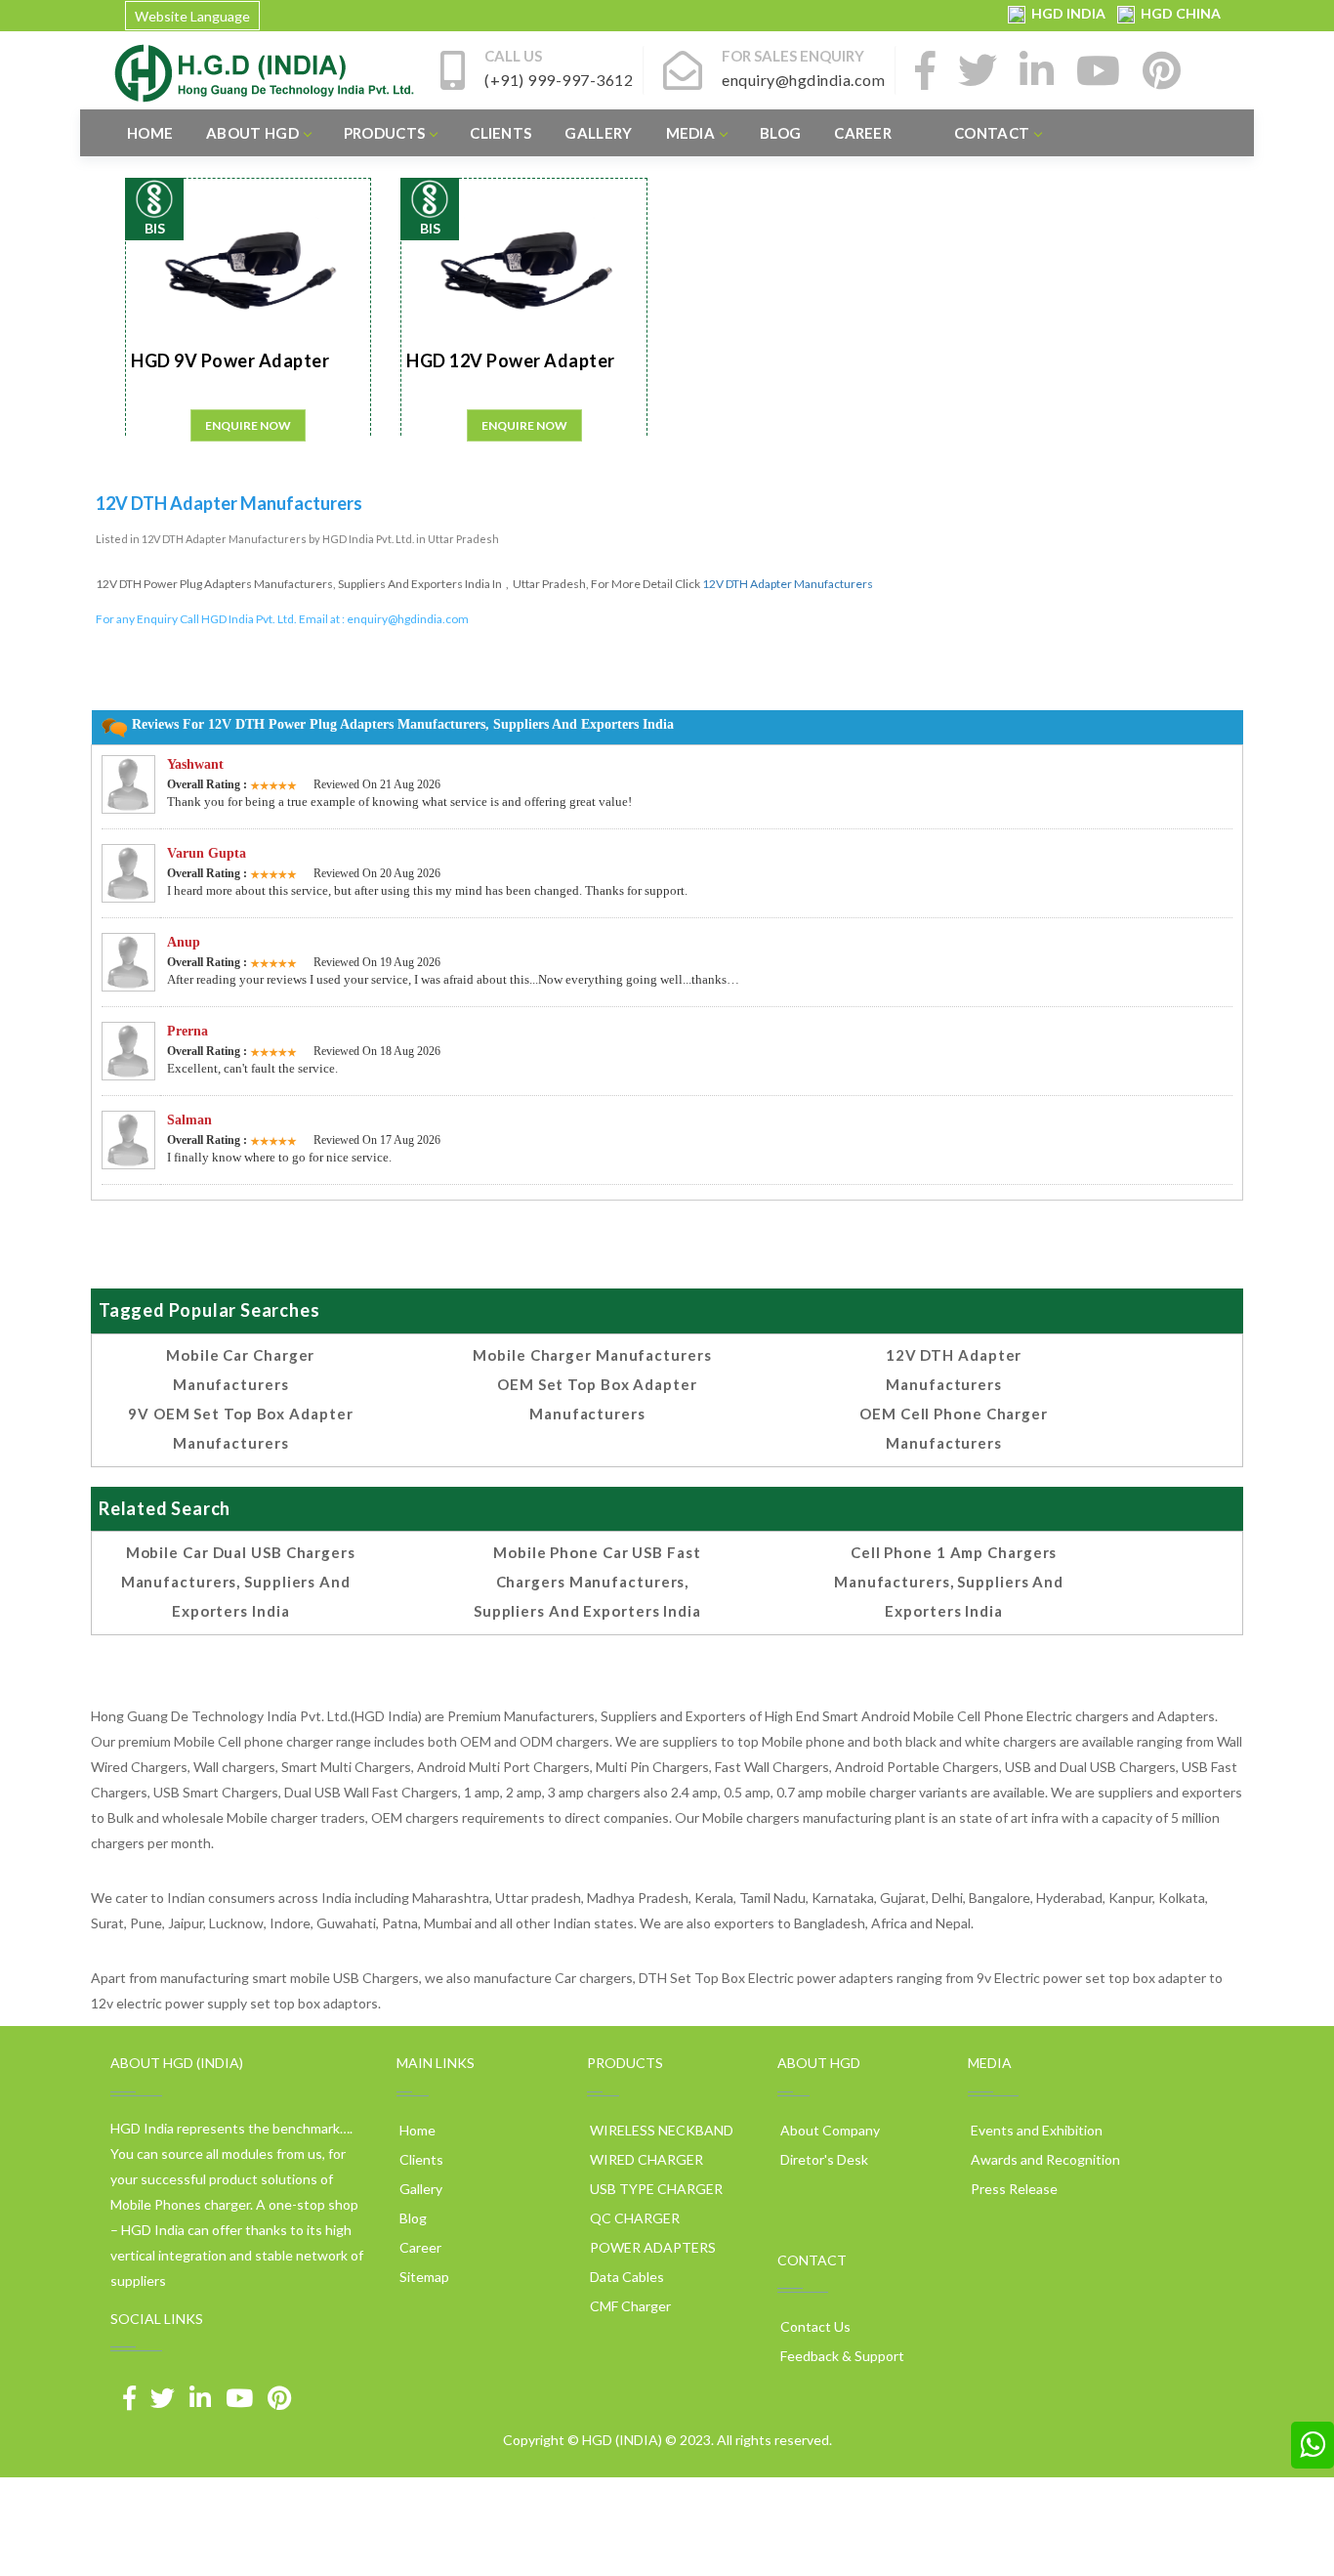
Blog (780, 133)
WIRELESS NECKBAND (660, 2130)
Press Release (1013, 2189)
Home (150, 133)
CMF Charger (629, 2306)
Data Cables (625, 2277)
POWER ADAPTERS (651, 2247)
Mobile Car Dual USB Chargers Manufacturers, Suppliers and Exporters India (238, 1582)
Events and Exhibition (1035, 2130)
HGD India (1067, 13)
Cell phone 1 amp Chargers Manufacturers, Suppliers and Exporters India (949, 1582)
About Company (829, 2130)
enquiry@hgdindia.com (408, 619)
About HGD (252, 133)
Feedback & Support (841, 2356)
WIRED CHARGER (645, 2159)
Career (863, 133)
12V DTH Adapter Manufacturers (788, 584)
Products (384, 133)
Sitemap (423, 2277)
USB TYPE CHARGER (655, 2189)
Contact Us (814, 2326)
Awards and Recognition (1044, 2159)
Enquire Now (248, 425)
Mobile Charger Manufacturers (592, 1355)
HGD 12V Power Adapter (511, 360)
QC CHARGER (633, 2218)
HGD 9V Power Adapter (230, 360)
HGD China (1178, 13)
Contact (992, 133)
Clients (500, 133)
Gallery (598, 133)
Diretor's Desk (823, 2159)
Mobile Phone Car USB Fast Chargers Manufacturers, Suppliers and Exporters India (587, 1582)
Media (691, 133)
